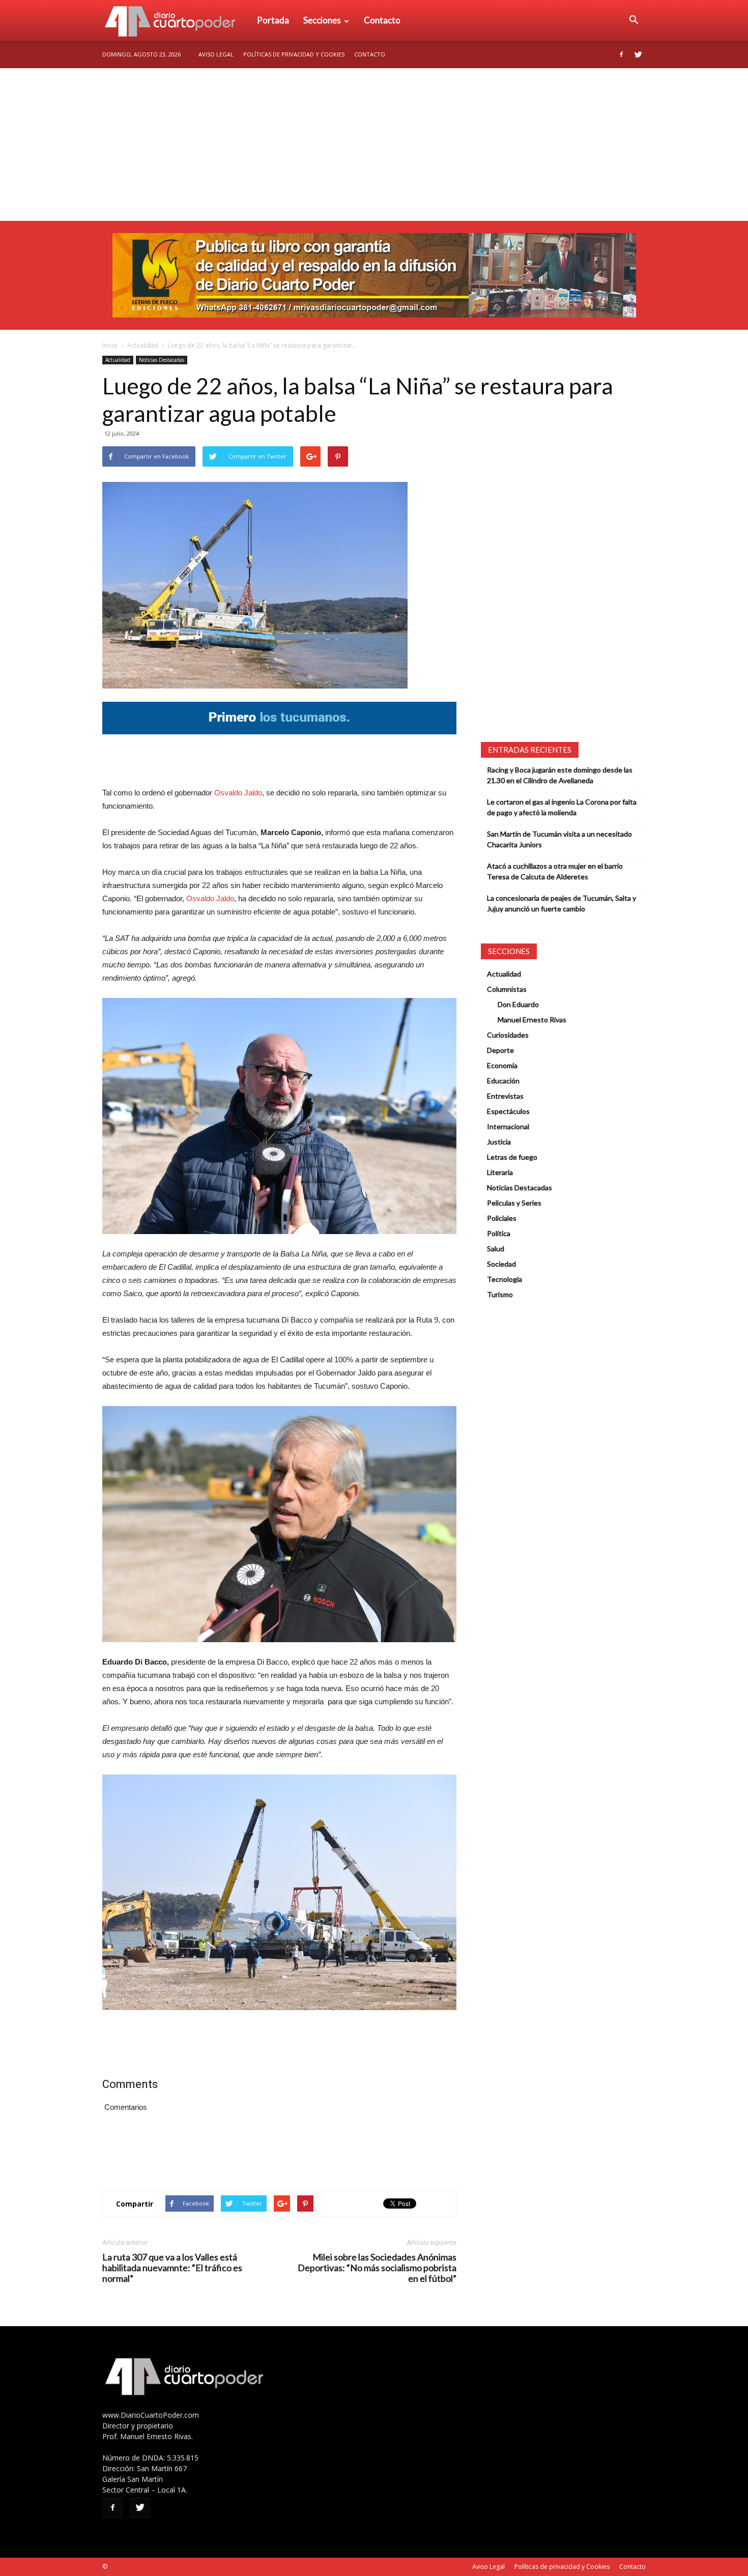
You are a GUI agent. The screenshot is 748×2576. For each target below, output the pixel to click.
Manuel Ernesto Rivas (532, 1020)
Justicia (499, 1142)
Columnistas (507, 989)
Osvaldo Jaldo (238, 793)
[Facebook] (621, 54)
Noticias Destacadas (162, 360)
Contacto (382, 20)
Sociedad (501, 1264)
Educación (503, 1081)
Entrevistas (505, 1096)
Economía (502, 1065)
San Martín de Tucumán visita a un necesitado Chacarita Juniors (559, 839)
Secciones (322, 20)
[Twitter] (638, 54)
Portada (273, 20)
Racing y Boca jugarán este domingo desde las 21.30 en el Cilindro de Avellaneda (560, 775)
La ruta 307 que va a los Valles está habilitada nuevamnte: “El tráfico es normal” (172, 2268)
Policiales (502, 1218)
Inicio (110, 345)
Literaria (500, 1172)
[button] (634, 20)
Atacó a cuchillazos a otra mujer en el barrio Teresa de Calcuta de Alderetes (555, 871)
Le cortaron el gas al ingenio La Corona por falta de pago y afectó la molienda (562, 807)
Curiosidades (508, 1035)
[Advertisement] (374, 145)
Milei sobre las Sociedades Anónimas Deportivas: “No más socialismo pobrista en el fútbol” (377, 2268)
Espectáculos (508, 1111)
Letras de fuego (512, 1157)
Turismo (500, 1294)
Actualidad (143, 345)
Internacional (508, 1126)
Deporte (500, 1050)
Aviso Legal (216, 54)
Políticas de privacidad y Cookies (294, 54)
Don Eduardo (518, 1004)
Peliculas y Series (514, 1203)
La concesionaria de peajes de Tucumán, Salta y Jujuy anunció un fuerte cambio (562, 903)
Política (499, 1233)
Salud (496, 1249)
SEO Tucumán (128, 2567)
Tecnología (505, 1279)
